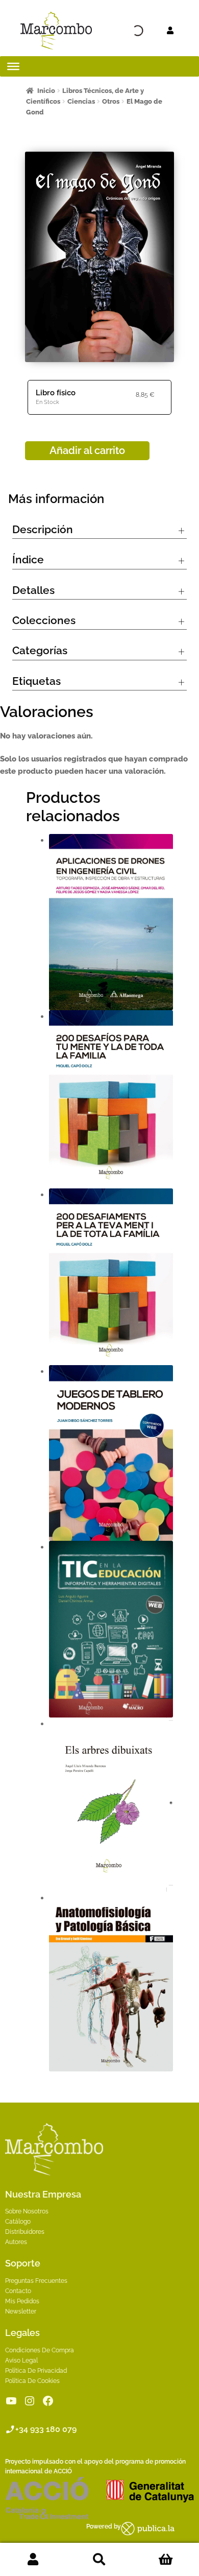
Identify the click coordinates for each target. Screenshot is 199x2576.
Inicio (46, 91)
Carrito (166, 2560)
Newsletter (21, 2311)
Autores (16, 2242)
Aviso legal (21, 2360)
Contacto (18, 2291)
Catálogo (18, 2222)
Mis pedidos (22, 2301)
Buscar (99, 2560)
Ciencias (81, 101)
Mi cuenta (33, 2560)
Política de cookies (32, 2381)
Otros (111, 101)
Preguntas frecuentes (36, 2281)
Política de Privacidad (36, 2371)
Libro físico (56, 393)
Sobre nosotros (27, 2211)
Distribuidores (25, 2232)
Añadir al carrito (87, 450)
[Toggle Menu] (13, 66)
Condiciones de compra (40, 2350)
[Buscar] (119, 31)
